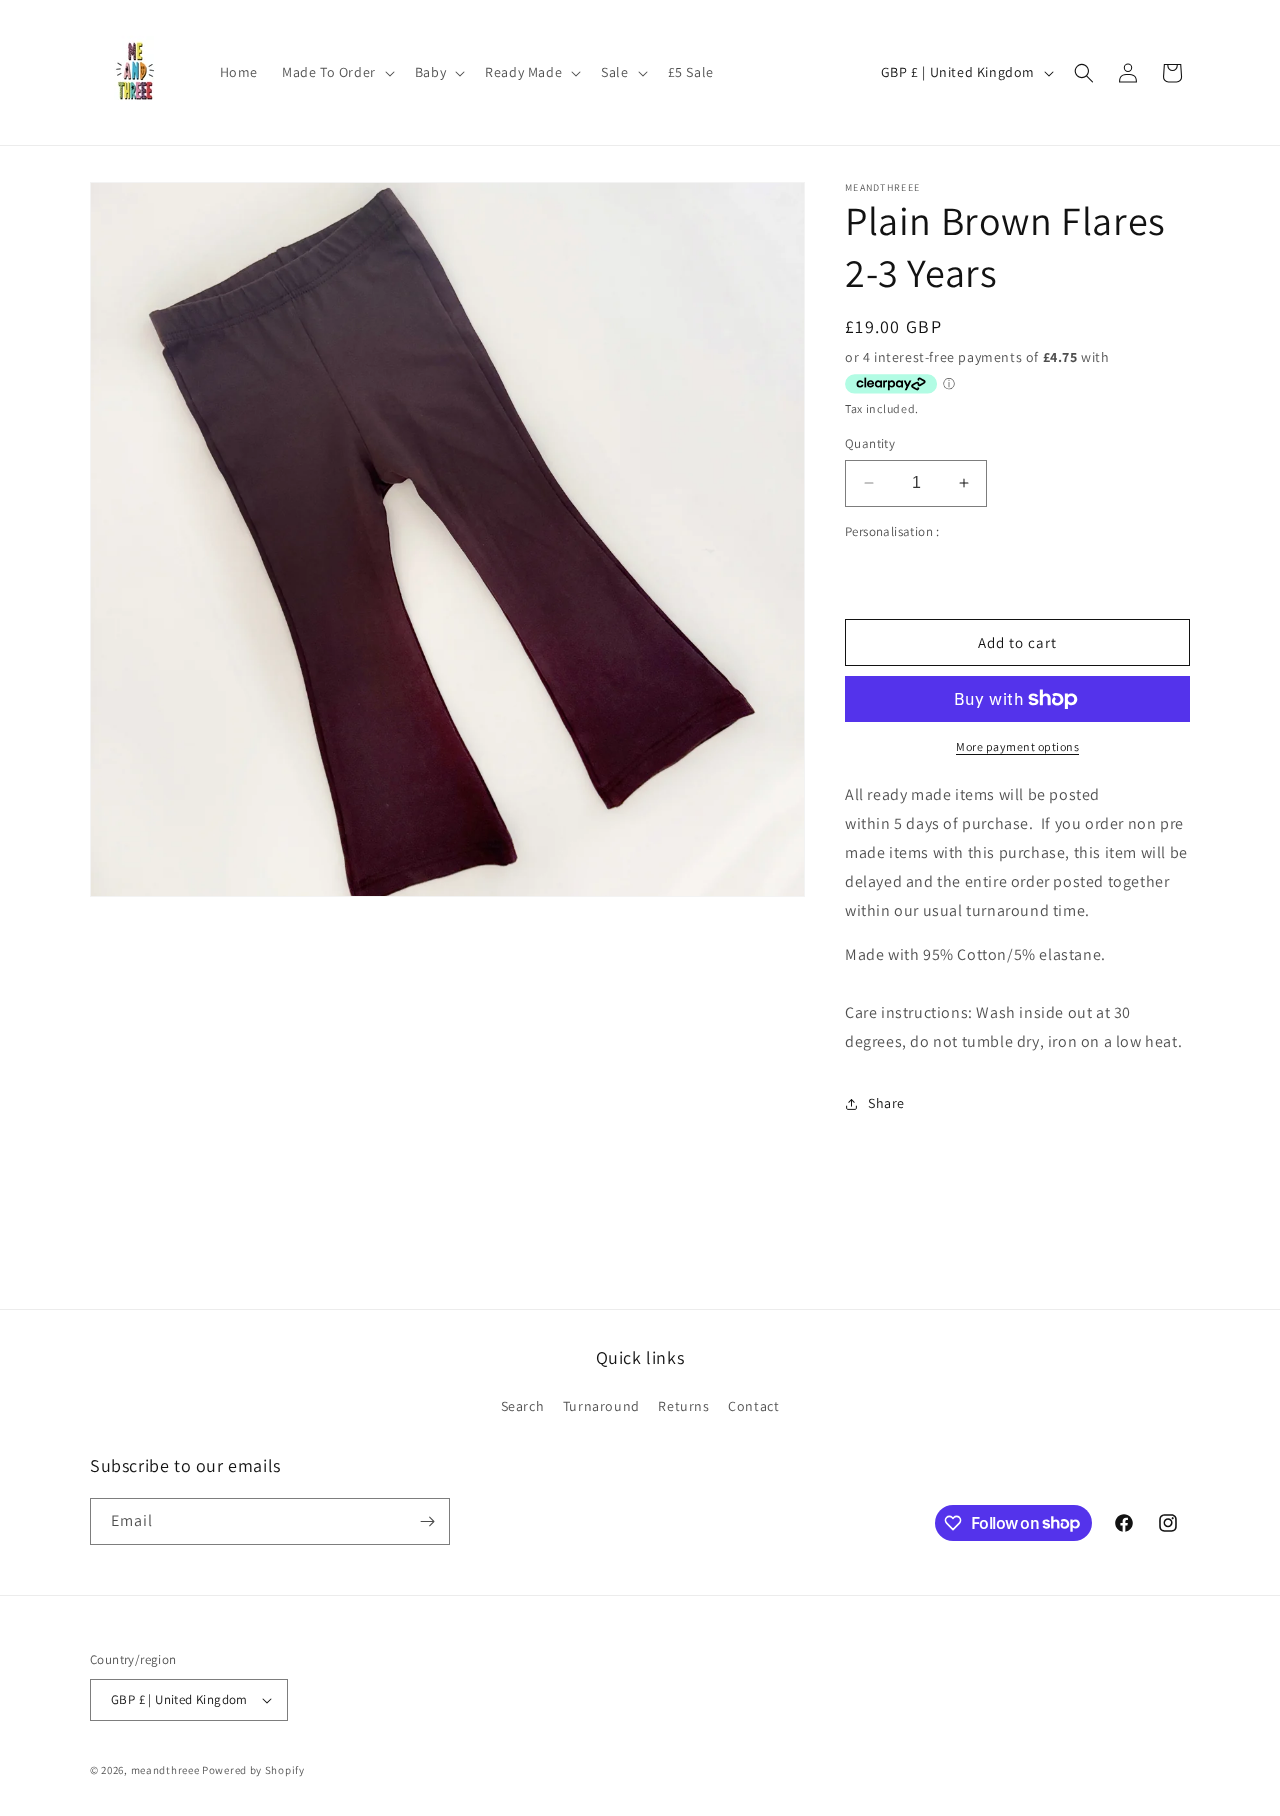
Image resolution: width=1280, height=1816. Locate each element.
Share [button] (886, 1103)
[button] (336, 72)
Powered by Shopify (253, 1770)
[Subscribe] (427, 1521)
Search (523, 1406)
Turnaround (601, 1406)
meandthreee (165, 1770)
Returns (683, 1406)
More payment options (1017, 746)
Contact (753, 1406)
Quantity (870, 443)
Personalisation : (892, 531)
